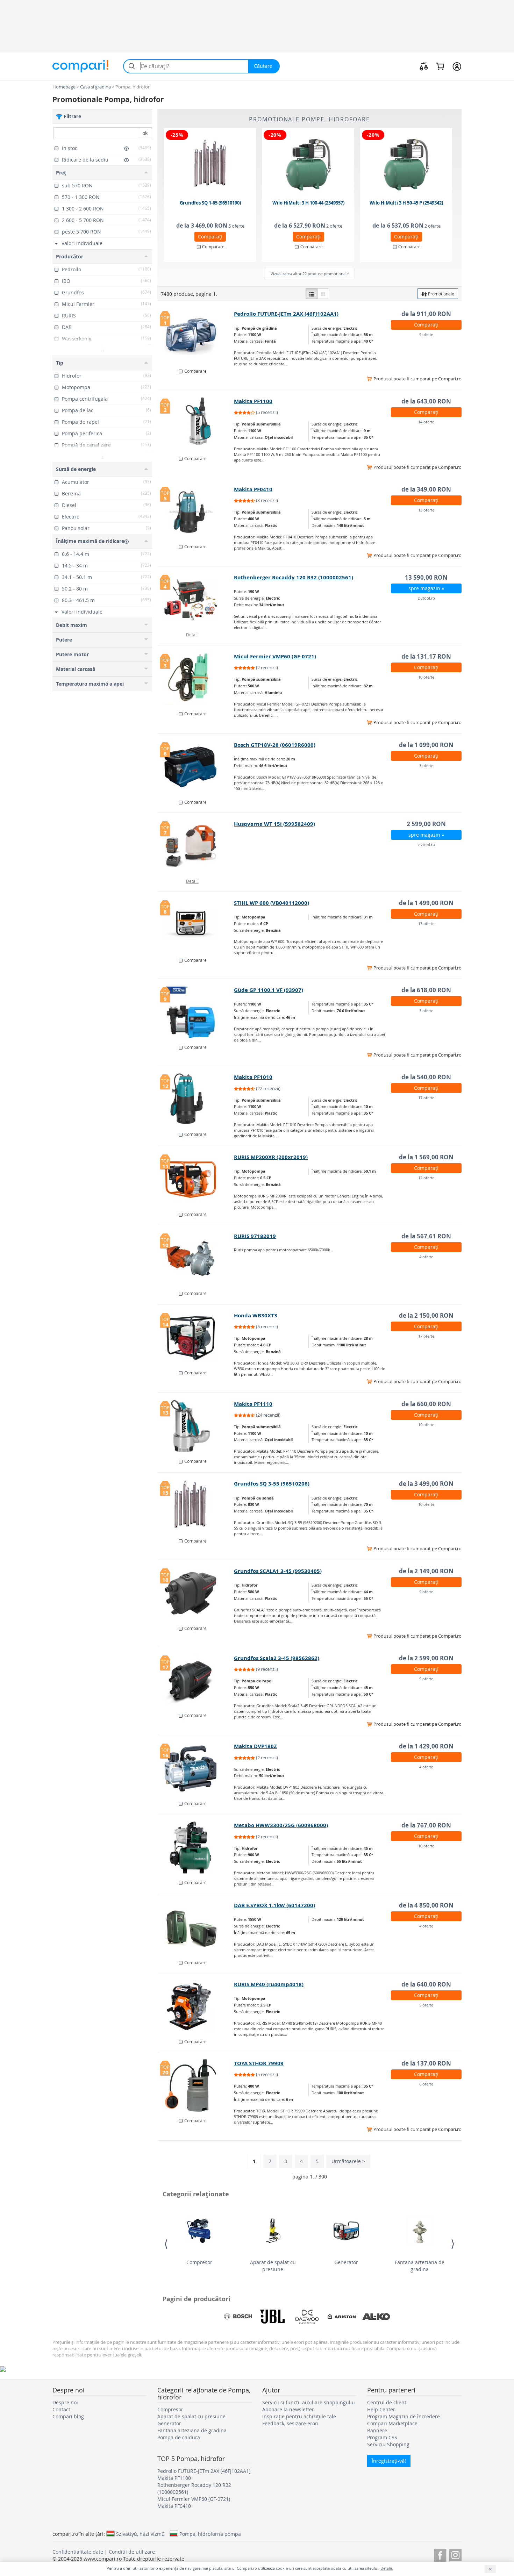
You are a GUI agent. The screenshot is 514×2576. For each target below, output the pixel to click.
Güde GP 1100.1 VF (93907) (269, 990)
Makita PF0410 (253, 489)
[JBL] (272, 2317)
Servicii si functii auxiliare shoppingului (309, 2402)
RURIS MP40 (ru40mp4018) (269, 1984)
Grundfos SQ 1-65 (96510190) (210, 203)
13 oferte (426, 510)
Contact (61, 2409)
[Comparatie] (424, 66)
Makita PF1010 (253, 1077)
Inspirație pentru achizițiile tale (299, 2416)
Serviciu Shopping (388, 2444)
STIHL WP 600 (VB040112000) (272, 903)
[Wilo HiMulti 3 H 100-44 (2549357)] (308, 165)
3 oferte (426, 765)
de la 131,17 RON (426, 656)
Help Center (381, 2409)
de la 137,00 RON (426, 2063)
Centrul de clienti (387, 2402)
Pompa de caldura (179, 2437)
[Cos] (440, 66)
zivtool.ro (426, 598)
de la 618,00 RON (426, 990)
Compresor (199, 2262)
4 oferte (426, 1257)
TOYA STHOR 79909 (259, 2063)
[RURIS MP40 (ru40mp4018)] (196, 2006)
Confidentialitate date (78, 2552)
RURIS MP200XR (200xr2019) (271, 1157)
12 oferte (426, 1178)
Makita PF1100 (253, 401)
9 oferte (426, 334)
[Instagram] (455, 2554)
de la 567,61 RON (426, 1236)
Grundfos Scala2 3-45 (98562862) (277, 1658)
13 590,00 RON (426, 577)
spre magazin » (426, 588)
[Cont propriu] (457, 66)
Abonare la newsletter (288, 2409)
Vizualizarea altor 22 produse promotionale (310, 274)
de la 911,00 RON (426, 314)
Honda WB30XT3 (256, 1315)
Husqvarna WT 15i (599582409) (274, 824)
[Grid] (323, 294)
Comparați (210, 237)
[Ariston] (342, 2317)
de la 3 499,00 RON (426, 1484)
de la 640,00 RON (426, 1984)
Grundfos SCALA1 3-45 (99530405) (278, 1571)
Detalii (192, 635)
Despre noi (65, 2402)
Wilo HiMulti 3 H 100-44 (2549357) (308, 203)
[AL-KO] (376, 2317)
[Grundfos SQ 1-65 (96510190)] (210, 165)
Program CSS (382, 2437)
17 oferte (426, 1098)
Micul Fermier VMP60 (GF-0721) (275, 656)
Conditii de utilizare (132, 2552)
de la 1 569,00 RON (426, 1157)
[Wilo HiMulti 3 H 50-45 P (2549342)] (407, 165)
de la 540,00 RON (426, 1077)
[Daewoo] (307, 2317)
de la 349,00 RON (426, 489)
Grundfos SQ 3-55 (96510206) (272, 1484)
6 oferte (426, 2084)
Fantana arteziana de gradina (420, 2266)
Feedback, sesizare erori (290, 2423)
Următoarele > (348, 2161)
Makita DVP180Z (255, 1746)
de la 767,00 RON (426, 1825)
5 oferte (426, 2005)
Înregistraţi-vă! (389, 2461)
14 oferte (426, 422)
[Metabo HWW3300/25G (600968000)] (196, 1847)
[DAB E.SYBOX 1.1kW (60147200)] (196, 1927)
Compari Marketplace (392, 2423)
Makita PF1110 (253, 1404)
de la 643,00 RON (426, 401)
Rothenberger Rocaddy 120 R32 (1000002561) (294, 577)
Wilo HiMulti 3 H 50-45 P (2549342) (406, 203)
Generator (346, 2262)
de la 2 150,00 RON (426, 1315)
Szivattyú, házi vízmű (140, 2534)
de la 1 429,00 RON (426, 1746)
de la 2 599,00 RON (426, 1658)
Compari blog (68, 2416)
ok (145, 133)
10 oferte (426, 677)
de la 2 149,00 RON (426, 1571)
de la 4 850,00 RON (426, 1905)
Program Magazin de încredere (404, 2416)
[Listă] (312, 294)
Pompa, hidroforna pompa (210, 2534)
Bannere (377, 2430)
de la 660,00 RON (426, 1404)
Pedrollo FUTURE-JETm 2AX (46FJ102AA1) (286, 314)
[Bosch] (238, 2317)
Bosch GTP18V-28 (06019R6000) (275, 745)
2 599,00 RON (426, 824)
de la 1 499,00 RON (426, 903)
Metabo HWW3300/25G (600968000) (281, 1825)
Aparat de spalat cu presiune (273, 2266)
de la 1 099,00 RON (426, 745)
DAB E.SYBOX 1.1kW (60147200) (274, 1905)
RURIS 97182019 (255, 1236)
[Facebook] (440, 2554)
